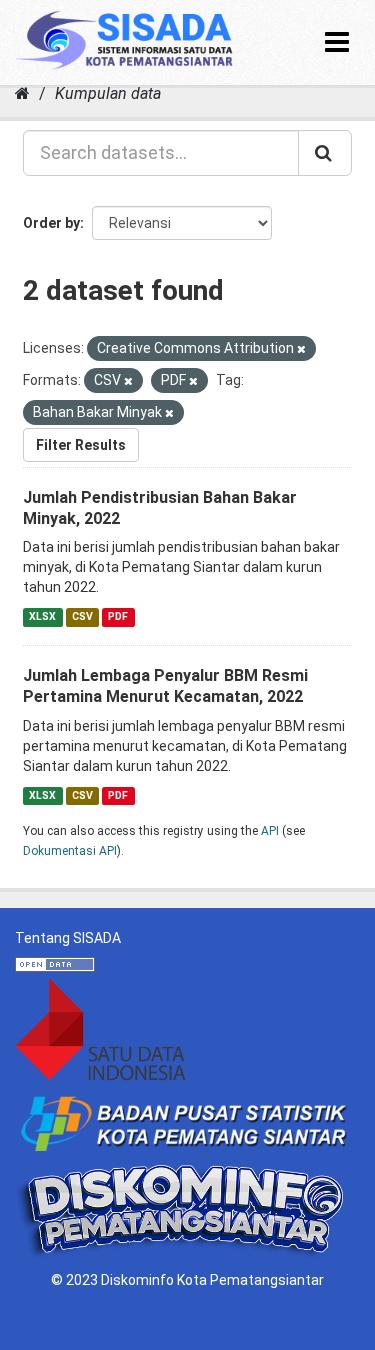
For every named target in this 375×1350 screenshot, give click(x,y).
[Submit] (325, 153)
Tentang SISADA (68, 938)
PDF (118, 616)
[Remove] (301, 349)
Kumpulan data (108, 93)
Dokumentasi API (70, 851)
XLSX (42, 616)
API (270, 831)
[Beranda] (22, 93)
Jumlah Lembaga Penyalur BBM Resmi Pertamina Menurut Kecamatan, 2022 (165, 686)
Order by (51, 223)
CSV (82, 616)
